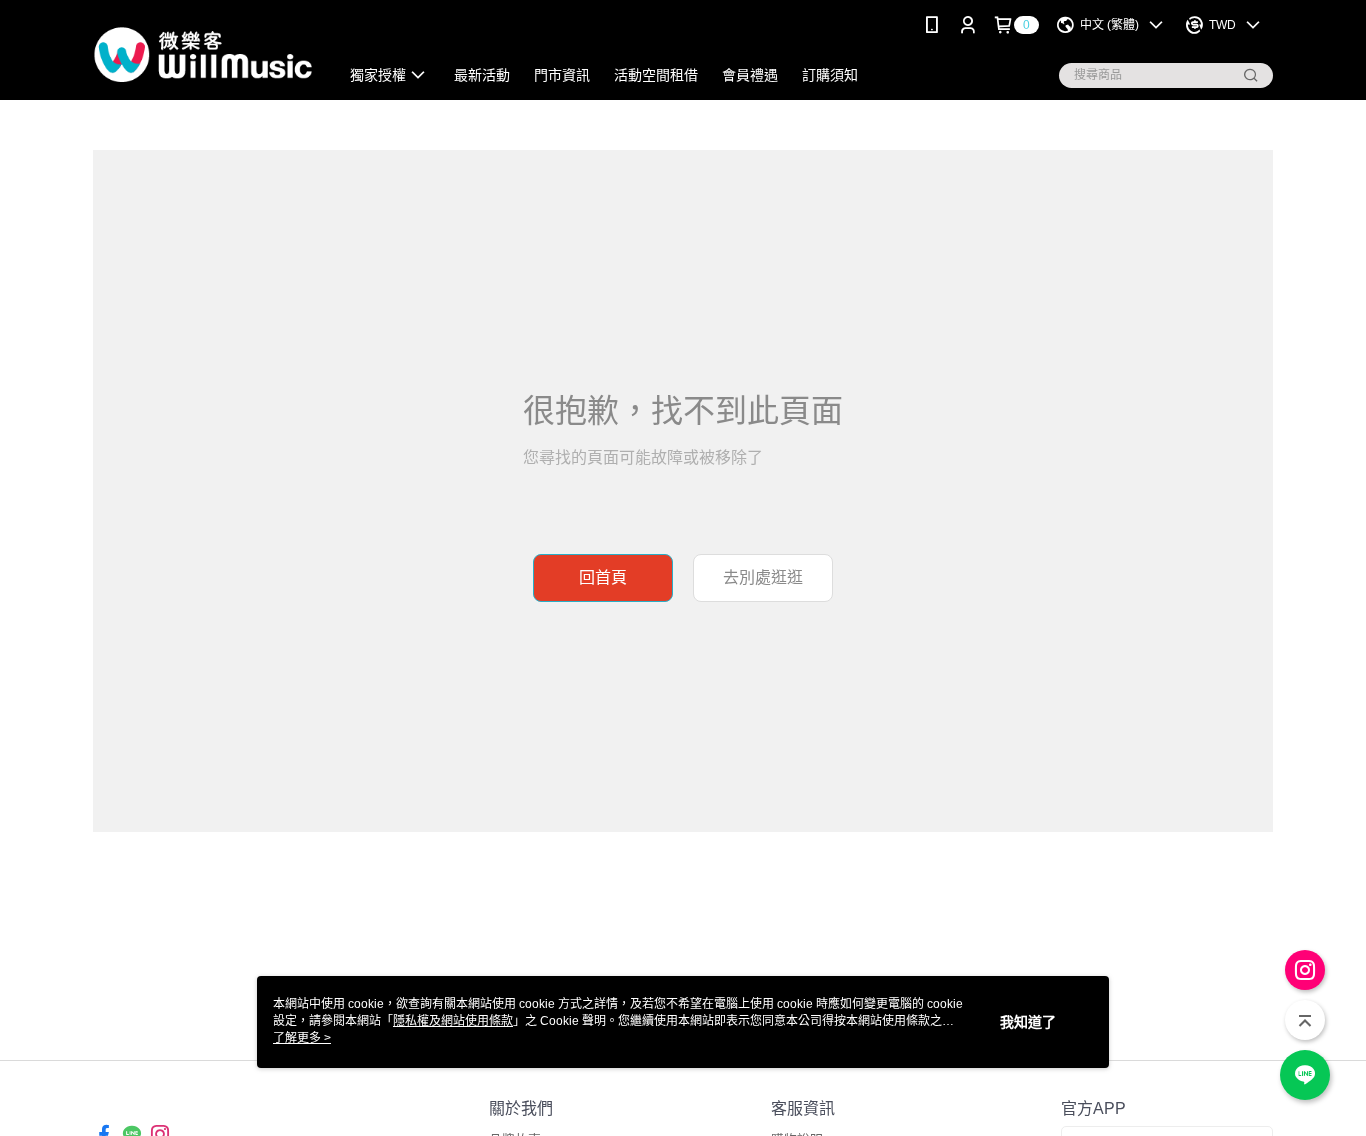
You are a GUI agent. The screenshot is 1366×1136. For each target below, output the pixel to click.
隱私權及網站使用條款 (453, 1021)
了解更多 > (302, 1038)
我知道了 (1028, 1022)
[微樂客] (204, 52)
